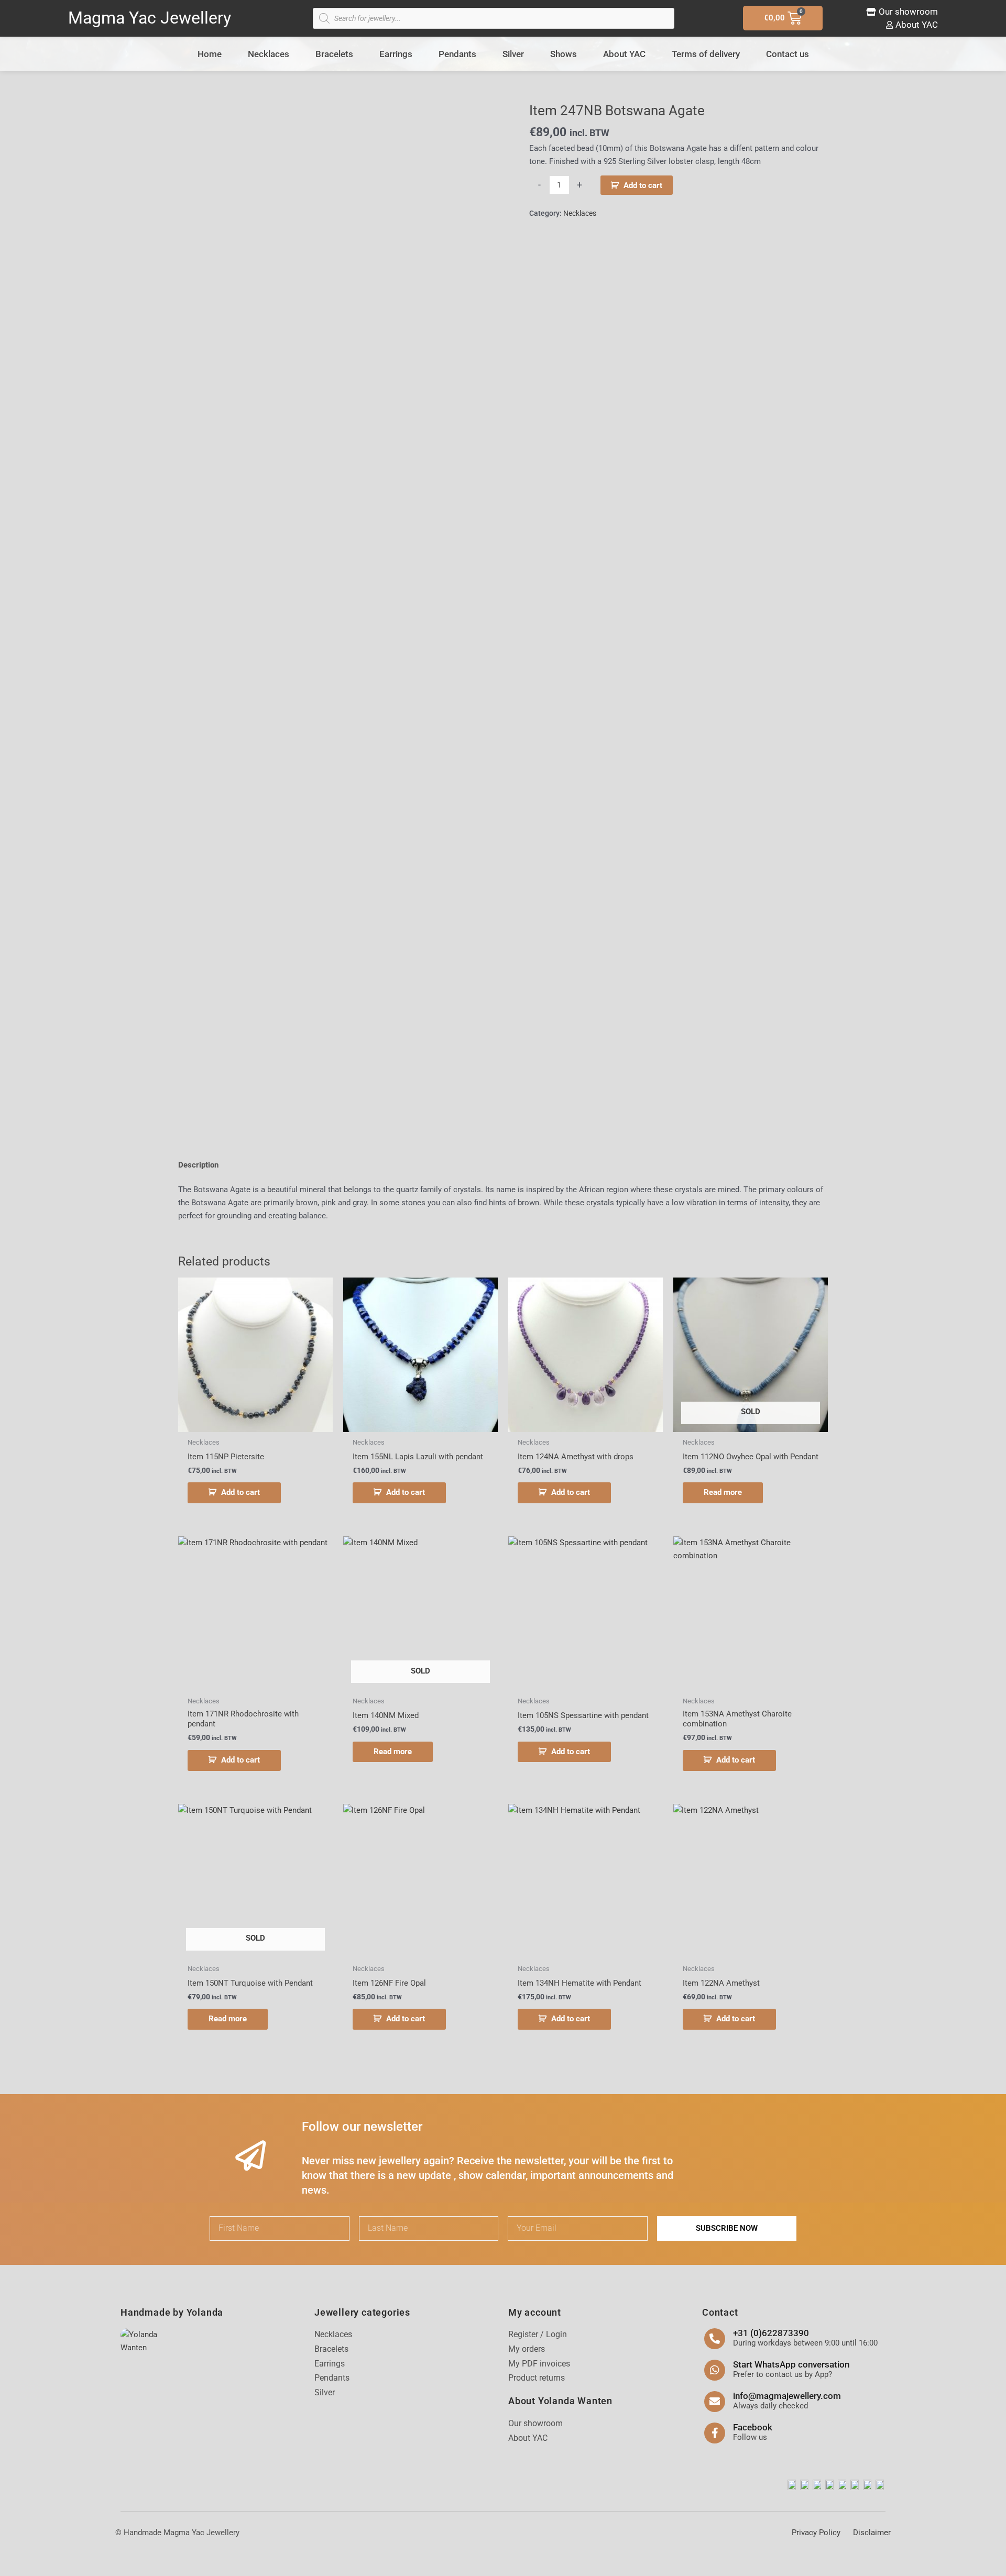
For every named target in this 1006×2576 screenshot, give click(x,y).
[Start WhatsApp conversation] (715, 2370)
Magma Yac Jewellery (150, 18)
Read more (723, 1492)
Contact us (788, 54)
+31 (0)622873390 (771, 2333)
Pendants (457, 54)
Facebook (753, 2427)
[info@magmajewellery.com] (715, 2402)
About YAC (624, 54)
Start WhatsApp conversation (791, 2364)
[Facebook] (715, 2433)
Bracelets (334, 54)
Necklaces (269, 54)
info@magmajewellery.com (787, 2396)
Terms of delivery (706, 54)
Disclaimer (872, 2533)
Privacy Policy (816, 2533)
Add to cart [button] (240, 1492)
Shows (564, 54)
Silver (513, 54)
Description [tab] (198, 1165)
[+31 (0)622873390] (715, 2339)
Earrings (396, 54)
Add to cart (643, 185)
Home (210, 54)
